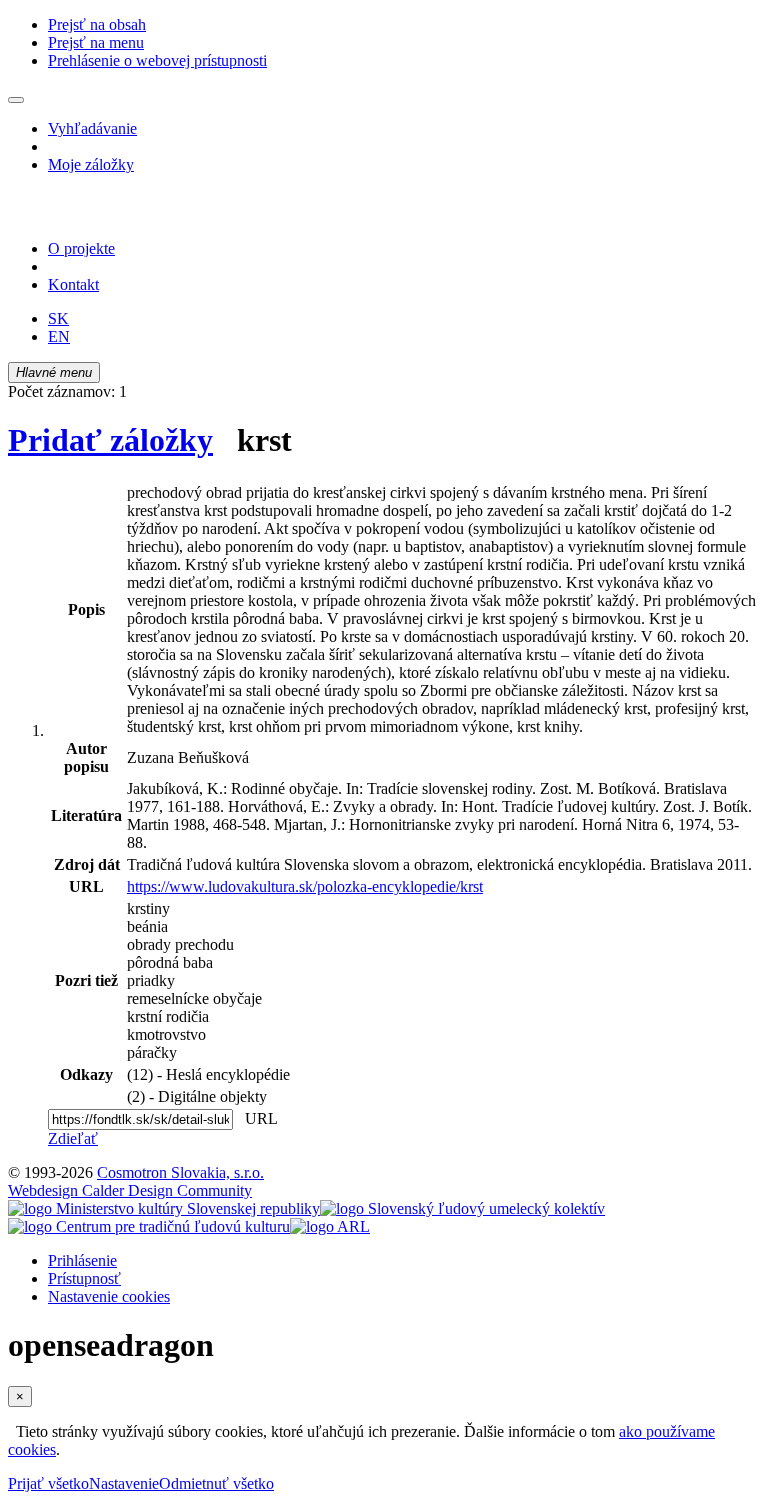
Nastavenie (124, 1483)
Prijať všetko (48, 1483)
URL (257, 1118)
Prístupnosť (84, 1278)
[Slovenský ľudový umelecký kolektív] (462, 1208)
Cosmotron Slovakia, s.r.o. (180, 1172)
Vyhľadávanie (92, 128)
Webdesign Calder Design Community (130, 1190)
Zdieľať (73, 1138)
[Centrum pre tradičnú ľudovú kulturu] (149, 1226)
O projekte (81, 248)
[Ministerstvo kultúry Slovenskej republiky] (164, 1208)
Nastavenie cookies (109, 1296)
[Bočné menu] (16, 100)
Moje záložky (91, 164)
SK (58, 318)
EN (59, 336)
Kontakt (73, 284)
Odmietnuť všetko (216, 1483)
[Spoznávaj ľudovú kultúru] (133, 214)
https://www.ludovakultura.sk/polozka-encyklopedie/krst (305, 886)
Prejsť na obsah (97, 24)
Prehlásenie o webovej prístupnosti (157, 60)
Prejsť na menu (96, 42)
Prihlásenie (82, 1260)
